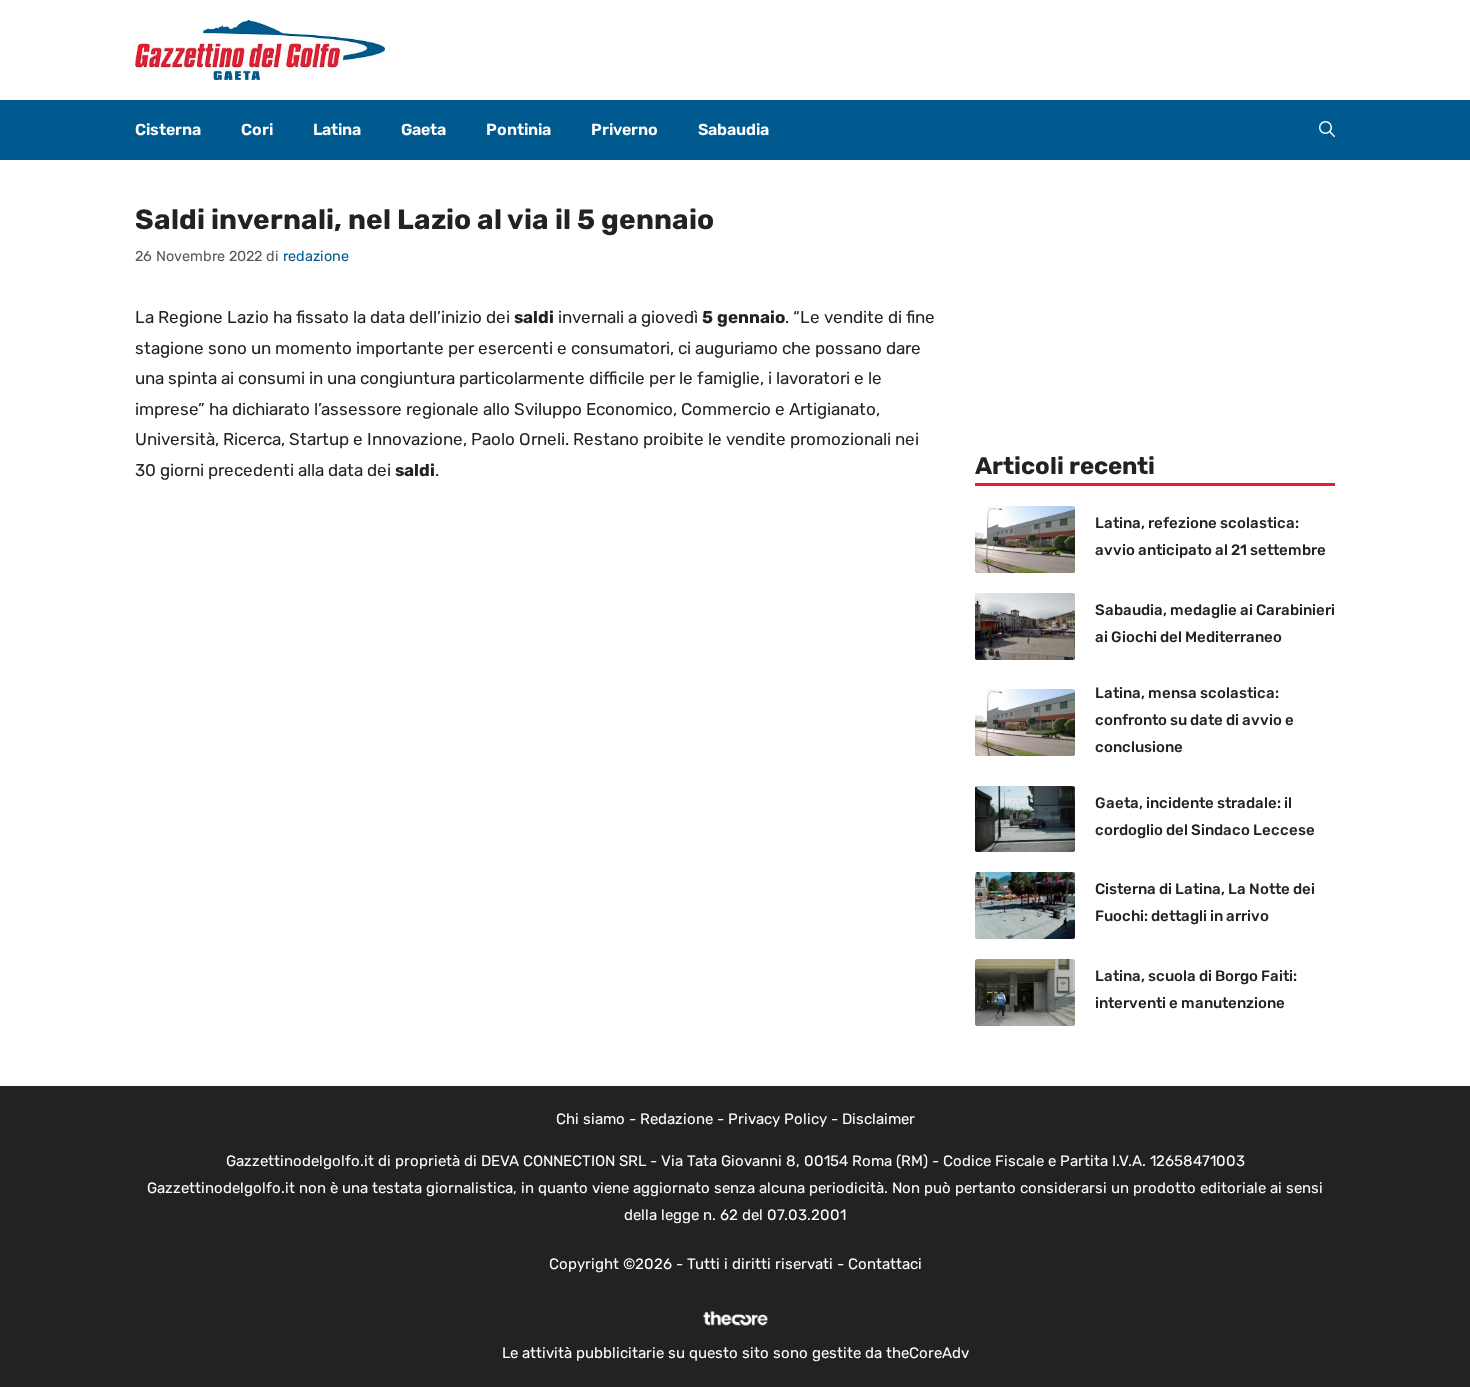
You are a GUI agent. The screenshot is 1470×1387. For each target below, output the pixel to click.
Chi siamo (590, 1119)
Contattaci (885, 1264)
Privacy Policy (777, 1119)
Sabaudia (733, 129)
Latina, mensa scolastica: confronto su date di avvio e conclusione (1194, 720)
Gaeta (423, 129)
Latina (337, 129)
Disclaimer (878, 1119)
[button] (1327, 130)
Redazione (676, 1119)
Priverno (624, 129)
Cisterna (168, 129)
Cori (257, 129)
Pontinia (518, 129)
